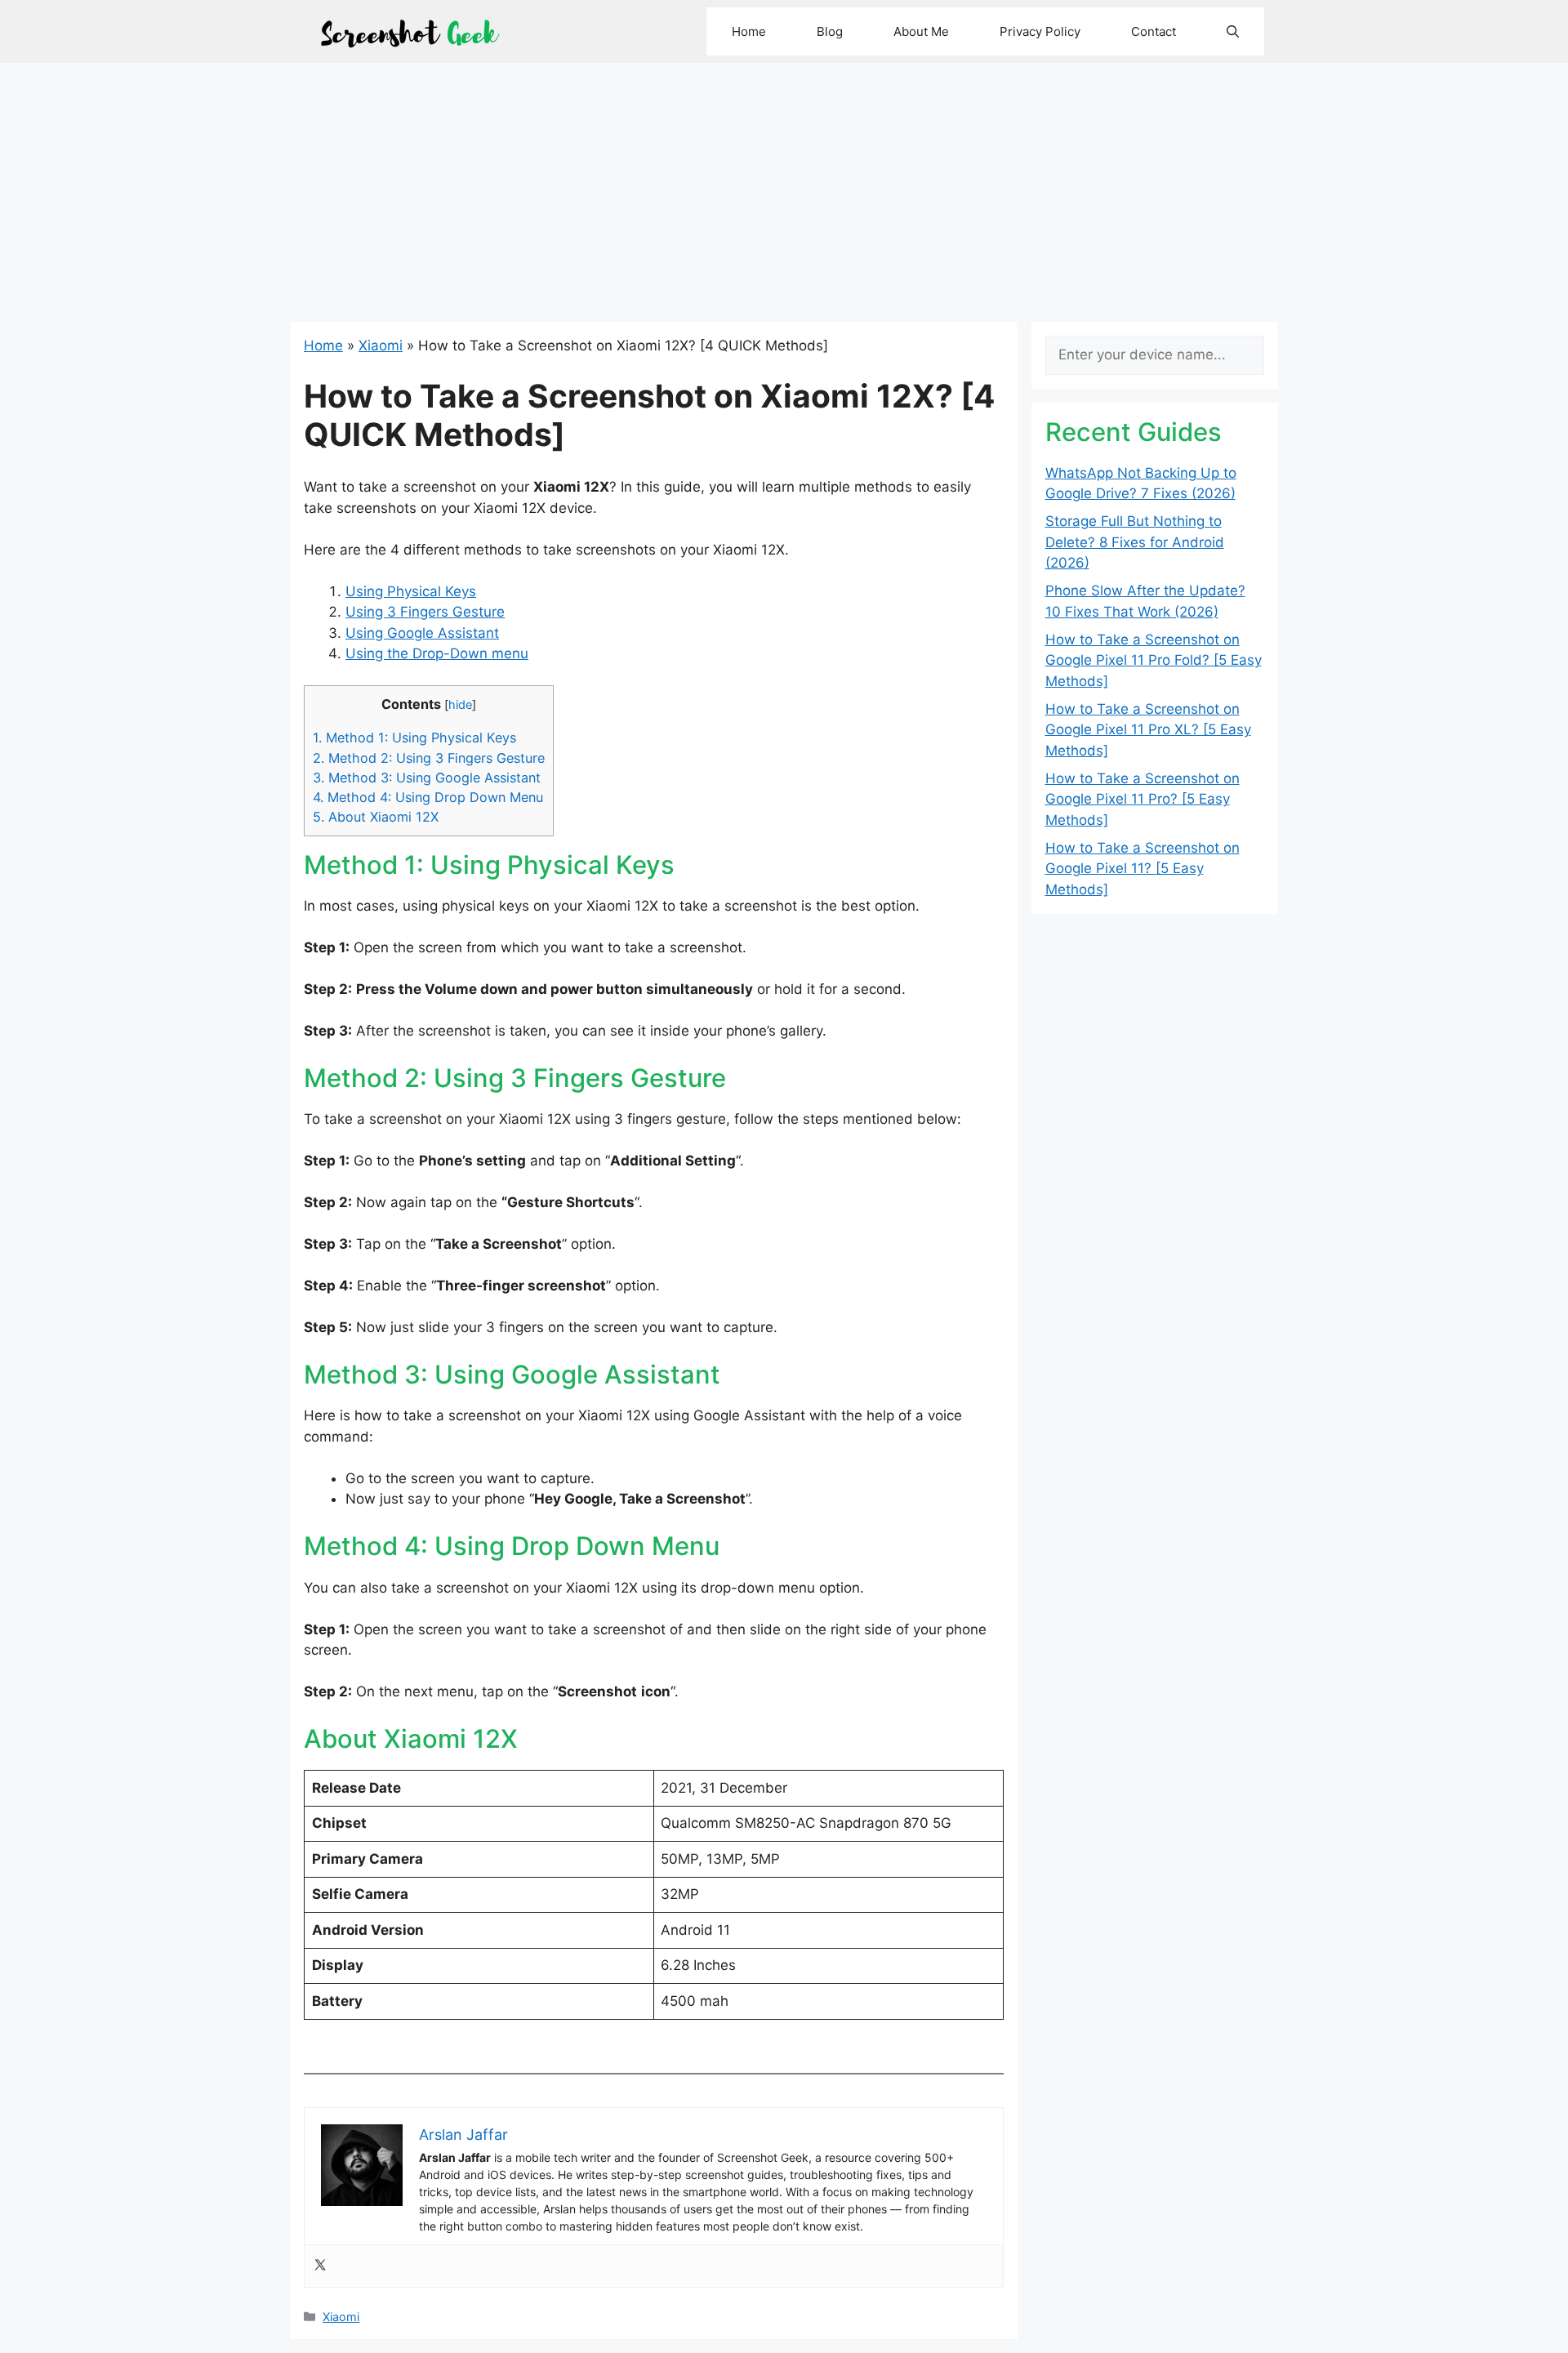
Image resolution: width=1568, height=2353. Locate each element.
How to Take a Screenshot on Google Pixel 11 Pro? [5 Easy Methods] (1143, 799)
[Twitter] (320, 2266)
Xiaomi (381, 345)
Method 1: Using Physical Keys (414, 738)
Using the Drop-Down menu (437, 653)
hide (460, 705)
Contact (1154, 31)
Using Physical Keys (411, 591)
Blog (830, 31)
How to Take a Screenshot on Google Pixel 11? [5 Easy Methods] (1143, 869)
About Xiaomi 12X (376, 817)
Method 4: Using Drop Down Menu (428, 797)
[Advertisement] (784, 185)
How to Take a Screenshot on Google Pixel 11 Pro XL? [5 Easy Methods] (1148, 730)
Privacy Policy (1040, 31)
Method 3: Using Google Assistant (427, 778)
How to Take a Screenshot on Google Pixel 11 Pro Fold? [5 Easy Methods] (1154, 660)
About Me (921, 31)
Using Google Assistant (422, 633)
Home (749, 31)
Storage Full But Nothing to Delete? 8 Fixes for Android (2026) (1135, 542)
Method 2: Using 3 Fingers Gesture (429, 758)
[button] (1233, 31)
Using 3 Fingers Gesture (425, 612)
